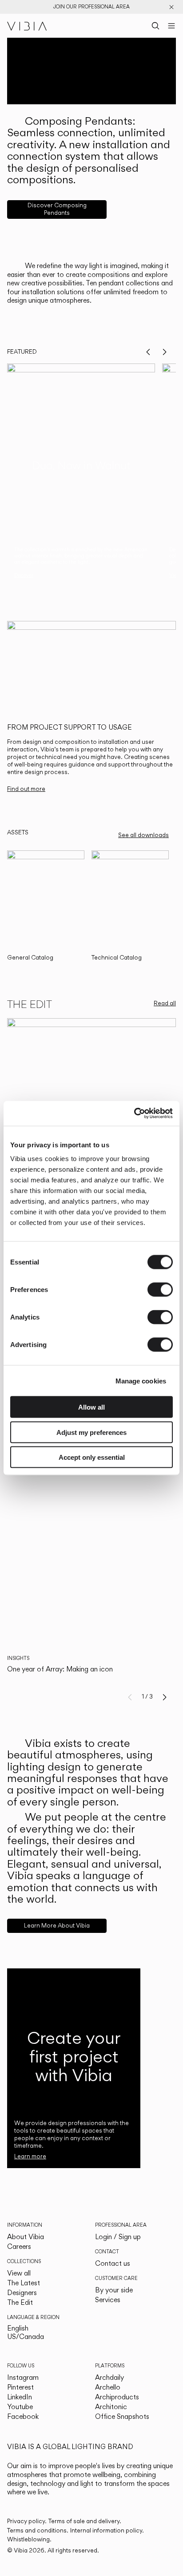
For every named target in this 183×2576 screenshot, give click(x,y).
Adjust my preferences (91, 1432)
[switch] (160, 1290)
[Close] (171, 7)
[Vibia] (27, 26)
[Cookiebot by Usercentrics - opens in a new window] (134, 1114)
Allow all (91, 1407)
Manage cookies (141, 1381)
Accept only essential (92, 1457)
